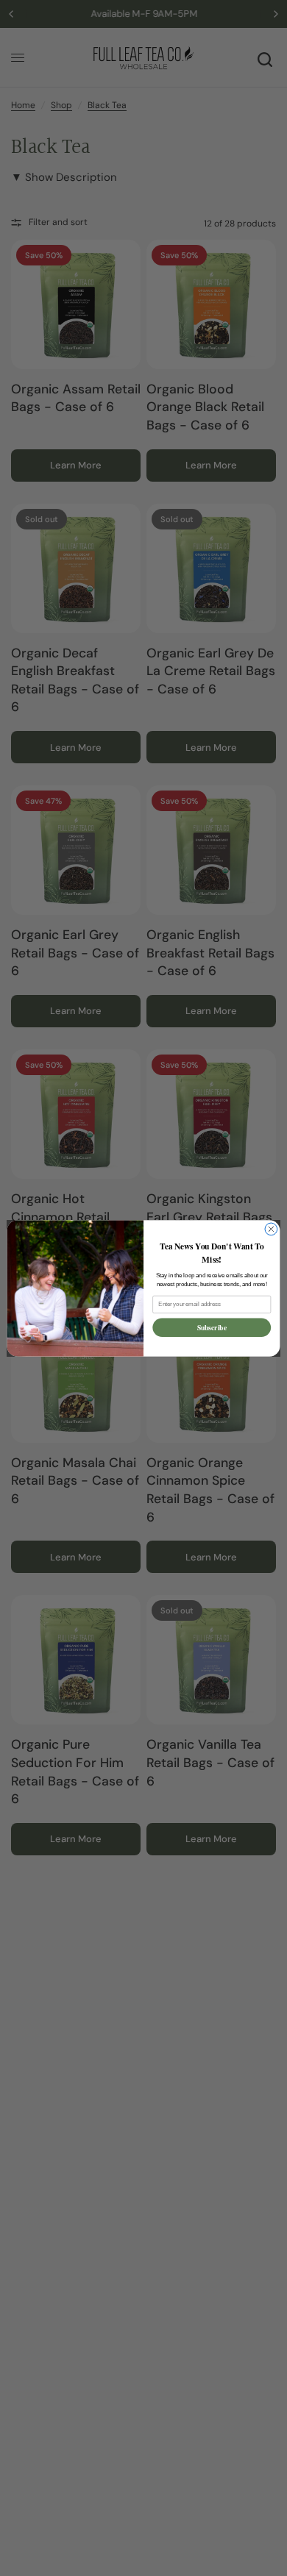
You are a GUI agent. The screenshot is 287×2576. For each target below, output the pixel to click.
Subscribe (212, 1327)
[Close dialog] (271, 1229)
